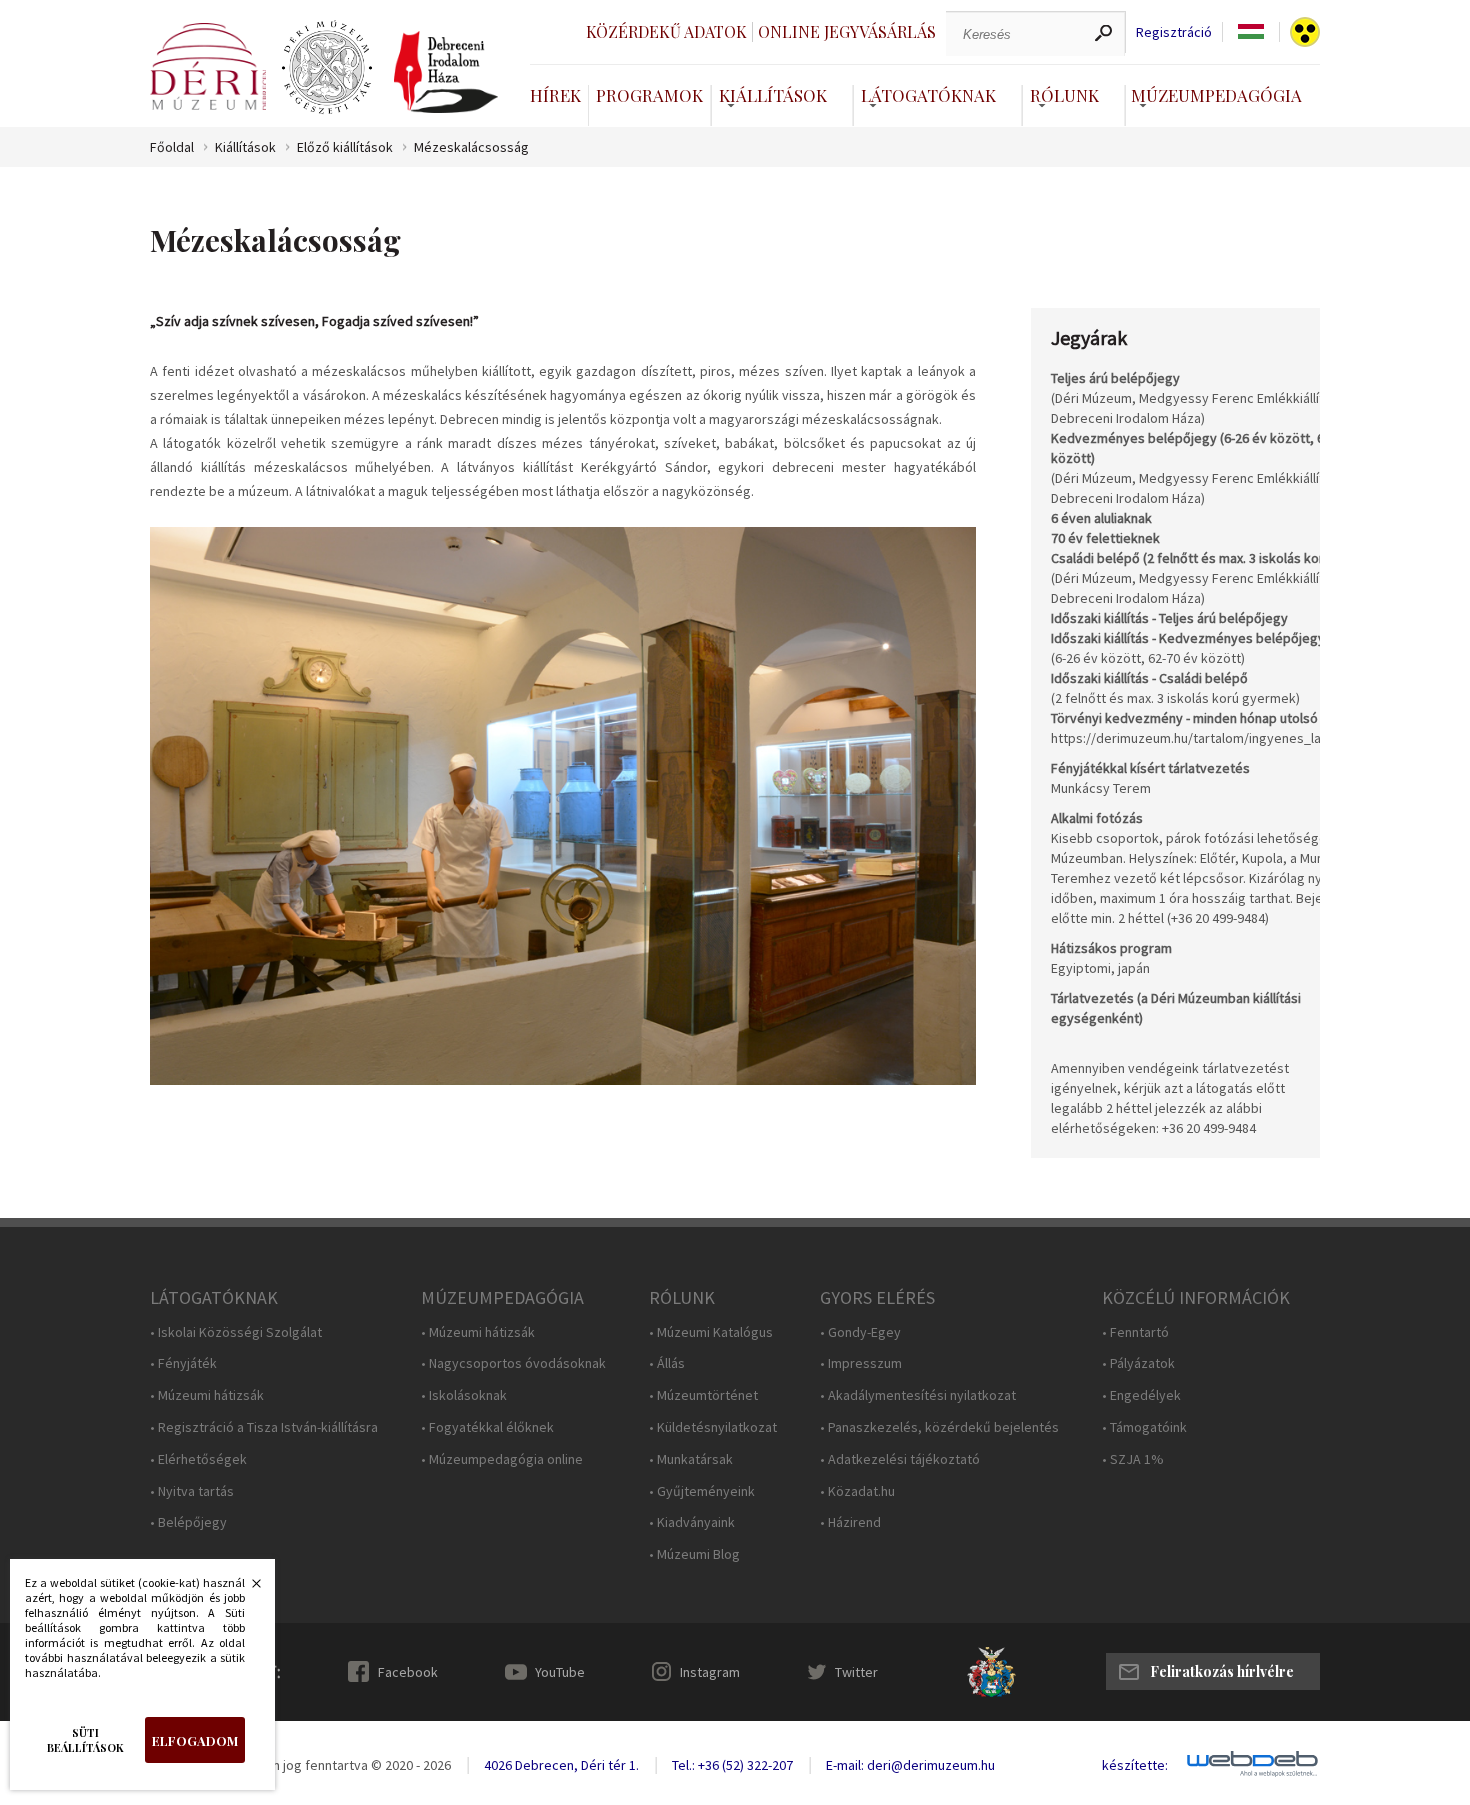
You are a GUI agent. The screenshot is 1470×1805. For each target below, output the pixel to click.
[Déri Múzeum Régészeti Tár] (327, 68)
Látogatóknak (928, 95)
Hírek (555, 95)
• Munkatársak (691, 1459)
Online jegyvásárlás (847, 31)
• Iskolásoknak (464, 1395)
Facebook (408, 1672)
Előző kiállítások (345, 147)
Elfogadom (195, 1740)
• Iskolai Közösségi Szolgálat (236, 1332)
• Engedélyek (1141, 1395)
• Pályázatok (1138, 1363)
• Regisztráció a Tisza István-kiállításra (264, 1427)
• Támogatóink (1144, 1427)
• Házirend (850, 1522)
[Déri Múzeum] (208, 66)
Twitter (856, 1672)
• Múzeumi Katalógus (711, 1332)
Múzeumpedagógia (1216, 95)
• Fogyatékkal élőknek (487, 1427)
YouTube (560, 1672)
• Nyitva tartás (192, 1491)
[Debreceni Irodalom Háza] (446, 72)
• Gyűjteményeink (702, 1491)
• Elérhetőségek (198, 1459)
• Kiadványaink (692, 1522)
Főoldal (172, 147)
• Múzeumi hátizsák (207, 1395)
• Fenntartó (1135, 1332)
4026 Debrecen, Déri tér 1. (561, 1765)
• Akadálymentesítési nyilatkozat (918, 1395)
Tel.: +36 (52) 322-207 (732, 1765)
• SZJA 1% (1133, 1459)
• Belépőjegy (188, 1522)
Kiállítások (773, 95)
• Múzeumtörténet (703, 1395)
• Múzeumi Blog (694, 1554)
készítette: (1135, 1765)
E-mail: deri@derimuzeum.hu (910, 1765)
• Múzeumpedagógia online (502, 1459)
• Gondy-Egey (860, 1332)
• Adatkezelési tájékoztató (900, 1459)
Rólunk (1064, 95)
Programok (649, 95)
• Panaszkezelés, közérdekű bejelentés (939, 1427)
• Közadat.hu (857, 1491)
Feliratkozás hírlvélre (1222, 1671)
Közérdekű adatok (666, 31)
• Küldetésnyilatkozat (713, 1427)
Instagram (710, 1672)
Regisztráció (1174, 32)
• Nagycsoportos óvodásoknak (513, 1363)
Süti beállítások (85, 1740)
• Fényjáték (183, 1363)
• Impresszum (861, 1363)
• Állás (667, 1363)
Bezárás (246, 1589)
